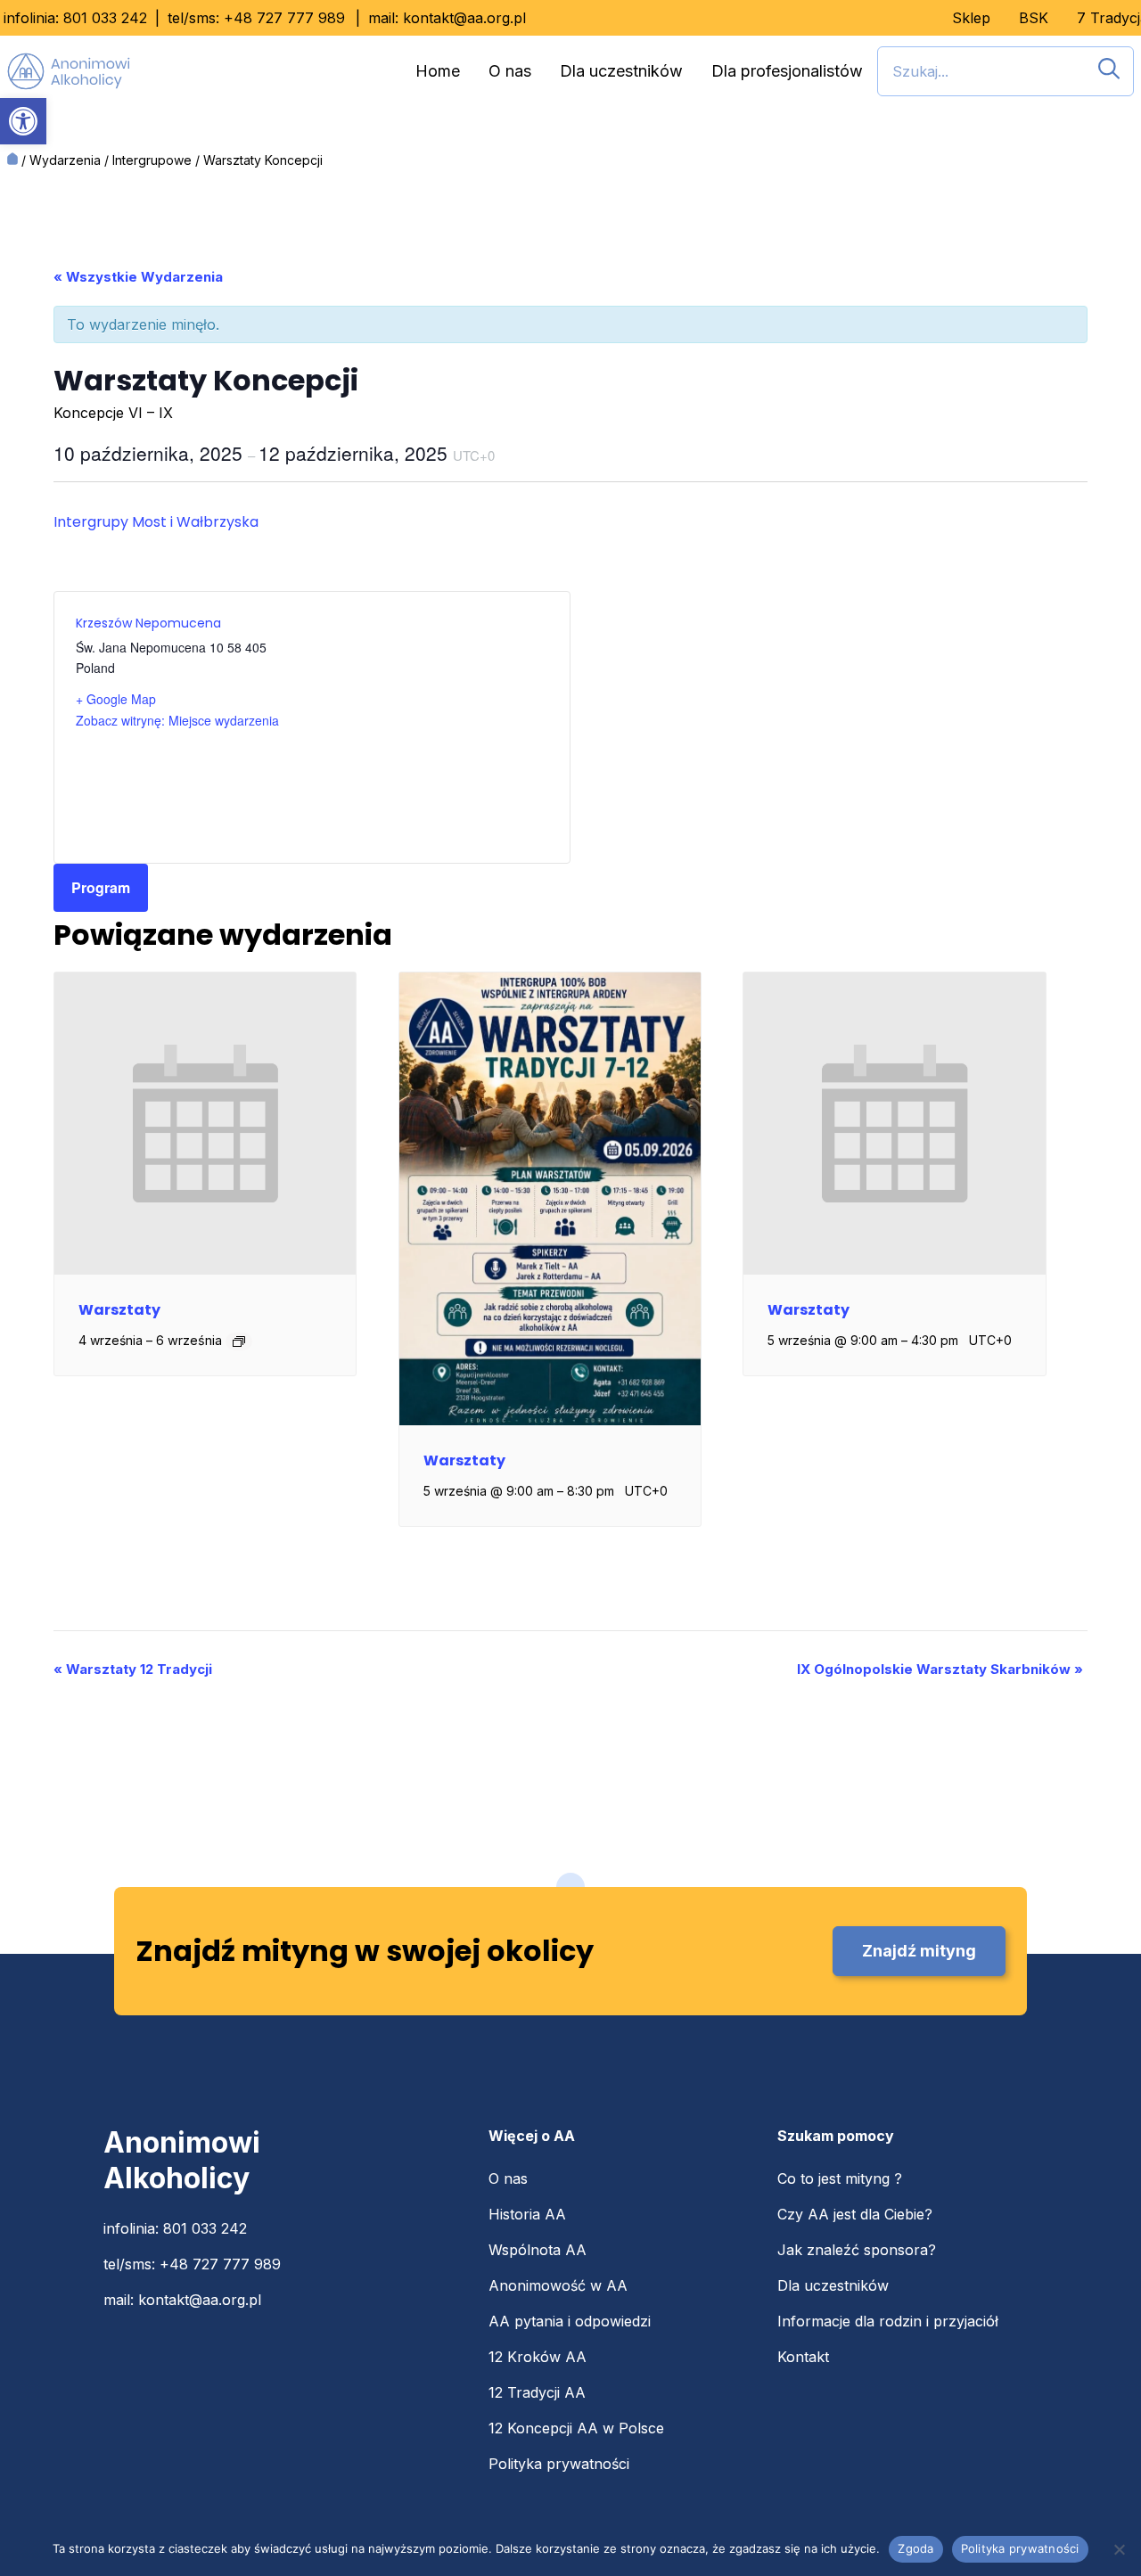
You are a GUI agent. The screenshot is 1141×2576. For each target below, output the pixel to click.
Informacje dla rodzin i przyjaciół (888, 2321)
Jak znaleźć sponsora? (857, 2250)
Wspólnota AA (538, 2250)
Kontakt (803, 2357)
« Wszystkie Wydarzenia (138, 277)
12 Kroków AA (538, 2357)
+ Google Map (116, 699)
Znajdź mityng (919, 1951)
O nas (510, 71)
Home (438, 71)
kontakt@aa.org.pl (464, 18)
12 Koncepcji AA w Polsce (576, 2428)
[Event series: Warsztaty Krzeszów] (239, 1341)
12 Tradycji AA (537, 2392)
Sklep (971, 18)
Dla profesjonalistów (787, 71)
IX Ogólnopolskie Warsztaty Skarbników (940, 1669)
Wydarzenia (65, 160)
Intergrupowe (152, 160)
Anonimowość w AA (558, 2285)
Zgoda (915, 2548)
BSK (1034, 18)
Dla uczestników (621, 71)
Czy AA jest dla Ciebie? (855, 2214)
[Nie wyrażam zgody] (1119, 2549)
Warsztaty (119, 1310)
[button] (23, 121)
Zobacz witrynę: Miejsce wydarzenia (177, 720)
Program (101, 887)
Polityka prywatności (559, 2464)
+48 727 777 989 (284, 18)
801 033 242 (105, 18)
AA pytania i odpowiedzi (570, 2321)
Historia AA (527, 2214)
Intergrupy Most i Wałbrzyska (156, 522)
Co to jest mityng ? (840, 2178)
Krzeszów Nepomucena (148, 623)
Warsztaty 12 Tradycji (133, 1669)
